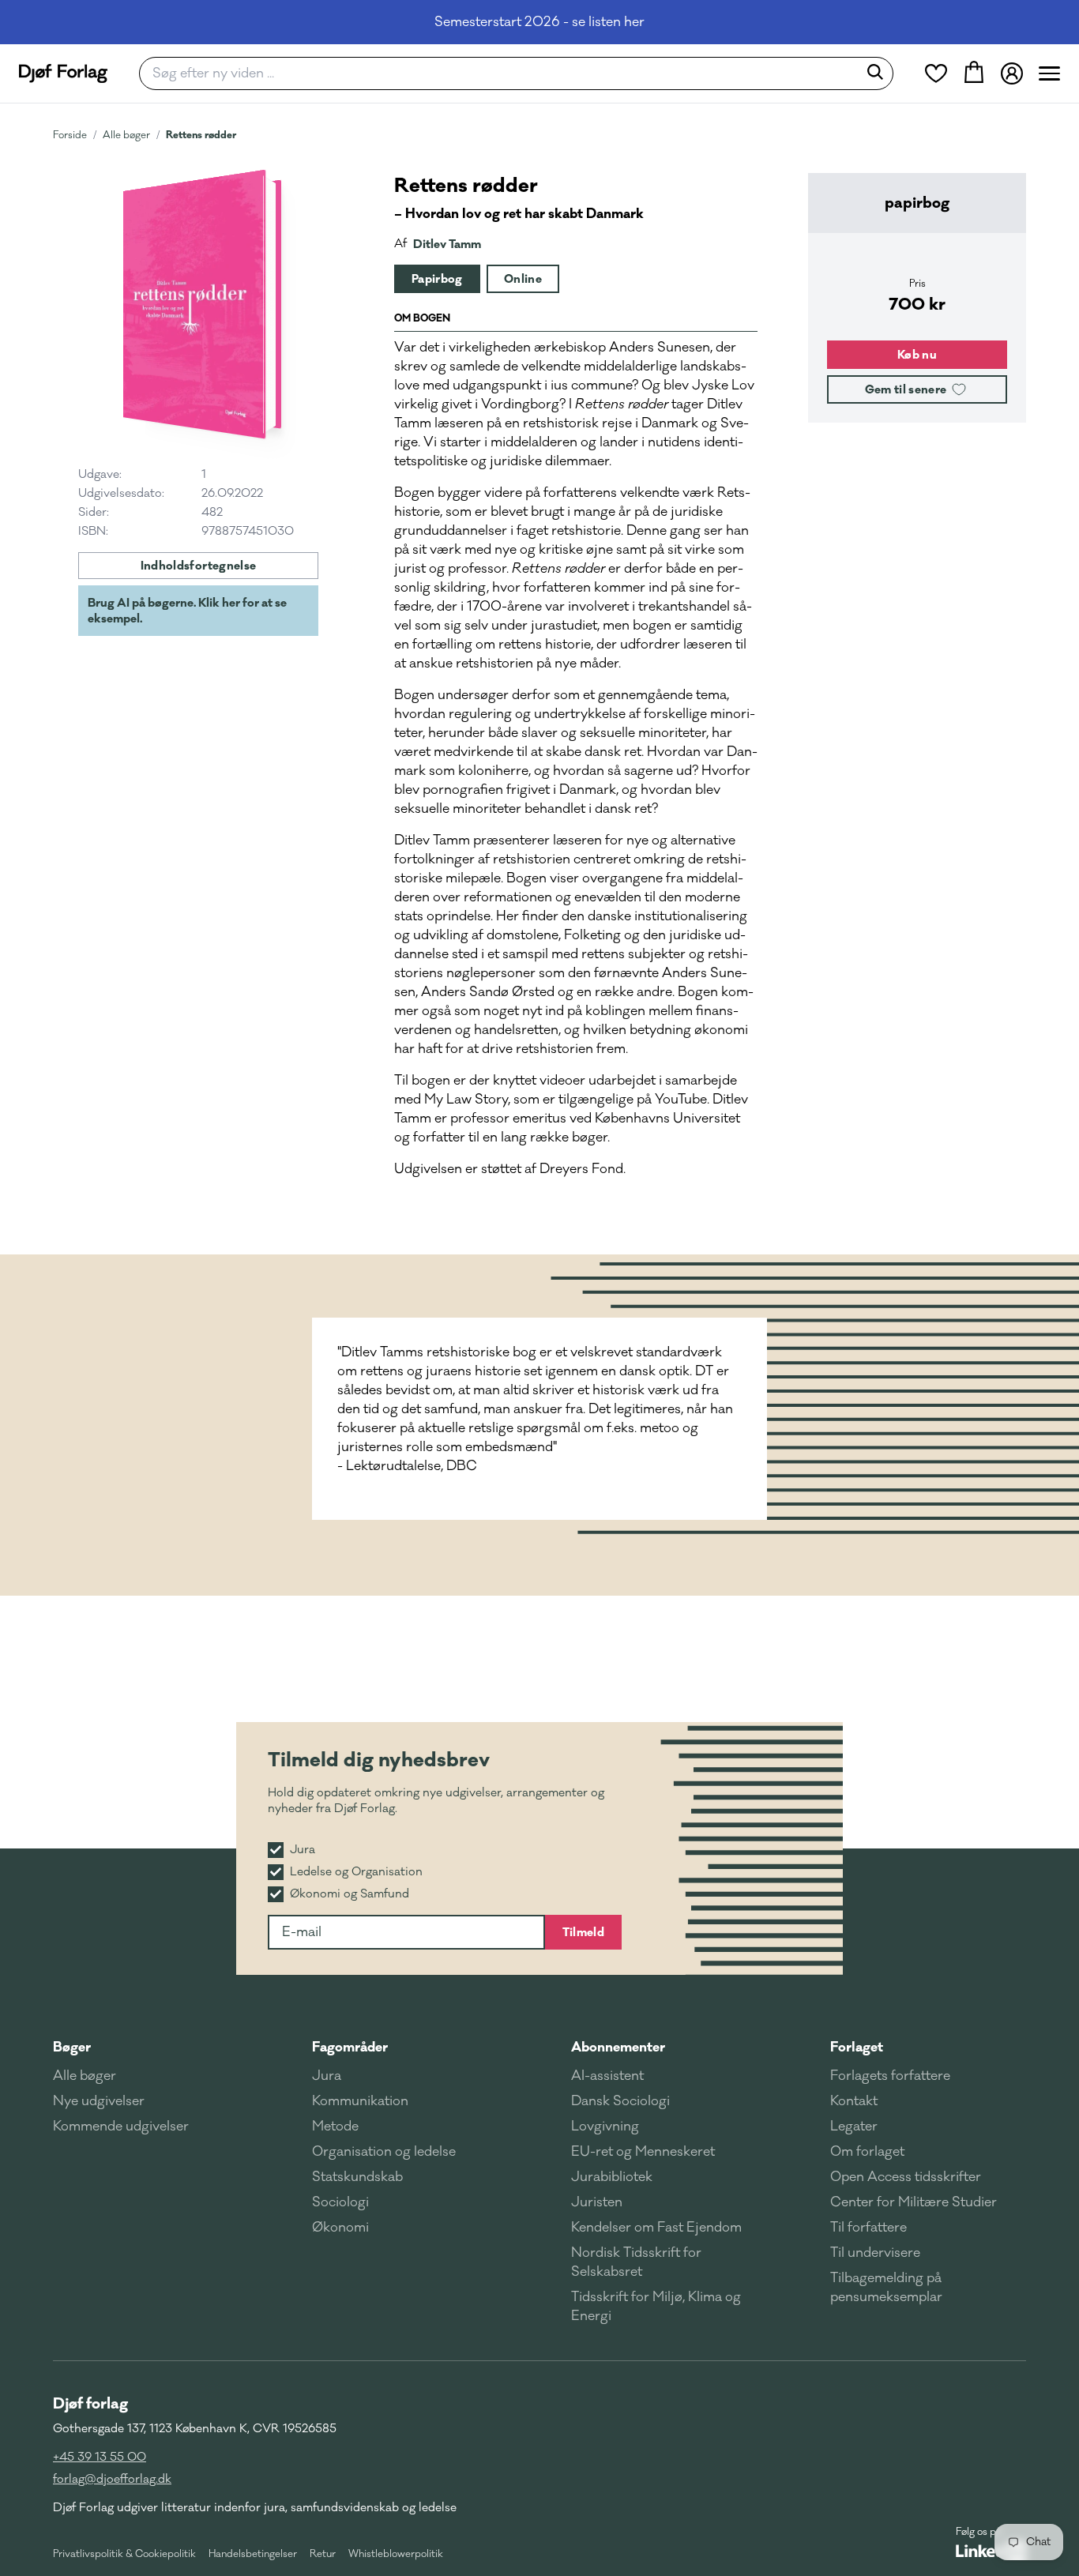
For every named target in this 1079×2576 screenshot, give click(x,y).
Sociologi (340, 2202)
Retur (323, 2554)
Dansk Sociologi (620, 2101)
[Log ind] (1012, 73)
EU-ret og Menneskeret (643, 2152)
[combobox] (504, 73)
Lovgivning (605, 2127)
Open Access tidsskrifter (906, 2177)
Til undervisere (875, 2253)
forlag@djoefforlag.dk (112, 2479)
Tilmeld (583, 1932)
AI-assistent (607, 2076)
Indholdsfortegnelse (199, 566)
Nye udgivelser (99, 2101)
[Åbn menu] (1049, 73)
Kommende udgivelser (121, 2127)
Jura (327, 2076)
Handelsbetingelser (253, 2554)
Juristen (597, 2202)
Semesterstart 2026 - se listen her (539, 22)
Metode (335, 2127)
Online (523, 279)
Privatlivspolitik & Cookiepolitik (124, 2554)
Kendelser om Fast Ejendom (656, 2228)
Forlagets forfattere (890, 2076)
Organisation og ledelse (384, 2152)
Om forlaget (867, 2152)
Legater (854, 2127)
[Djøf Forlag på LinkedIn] (991, 2551)
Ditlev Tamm (447, 244)
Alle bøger (126, 135)
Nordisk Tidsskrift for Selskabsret (636, 2262)
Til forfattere (868, 2228)
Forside (70, 135)
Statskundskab (357, 2177)
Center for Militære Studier (914, 2202)
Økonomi (340, 2228)
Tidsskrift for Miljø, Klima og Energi (656, 2307)
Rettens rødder (201, 135)
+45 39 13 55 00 (100, 2457)
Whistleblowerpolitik (396, 2554)
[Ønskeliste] (936, 73)
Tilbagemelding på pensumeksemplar (886, 2288)
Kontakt (854, 2101)
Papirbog (437, 279)
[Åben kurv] (974, 73)
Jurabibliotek (612, 2177)
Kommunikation (360, 2101)
